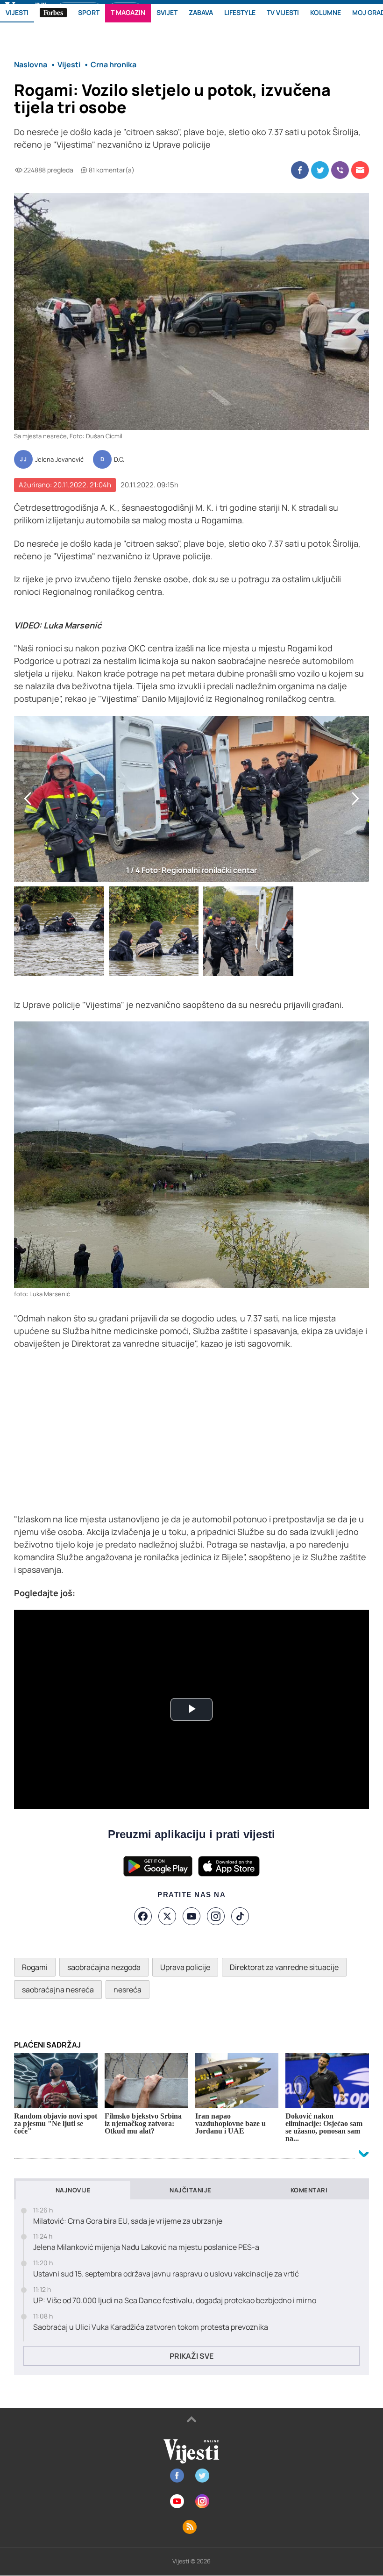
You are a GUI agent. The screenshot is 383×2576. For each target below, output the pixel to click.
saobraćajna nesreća (58, 1990)
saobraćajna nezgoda (104, 1967)
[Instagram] (216, 1916)
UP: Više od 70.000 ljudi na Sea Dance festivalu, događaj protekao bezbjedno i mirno (175, 2301)
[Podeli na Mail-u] (360, 170)
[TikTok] (240, 1916)
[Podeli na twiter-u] (320, 170)
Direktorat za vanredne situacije (284, 1967)
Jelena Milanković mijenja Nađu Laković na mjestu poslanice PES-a (146, 2247)
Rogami (35, 1967)
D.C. (119, 460)
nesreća (128, 1990)
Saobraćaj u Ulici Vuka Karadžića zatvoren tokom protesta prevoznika (151, 2327)
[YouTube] (191, 1916)
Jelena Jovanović (59, 460)
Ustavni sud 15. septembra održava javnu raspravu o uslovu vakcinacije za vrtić (166, 2274)
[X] (167, 1916)
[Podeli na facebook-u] (300, 170)
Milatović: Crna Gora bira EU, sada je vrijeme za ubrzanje (128, 2221)
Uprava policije (185, 1967)
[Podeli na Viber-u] (340, 170)
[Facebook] (143, 1916)
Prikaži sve (191, 2356)
